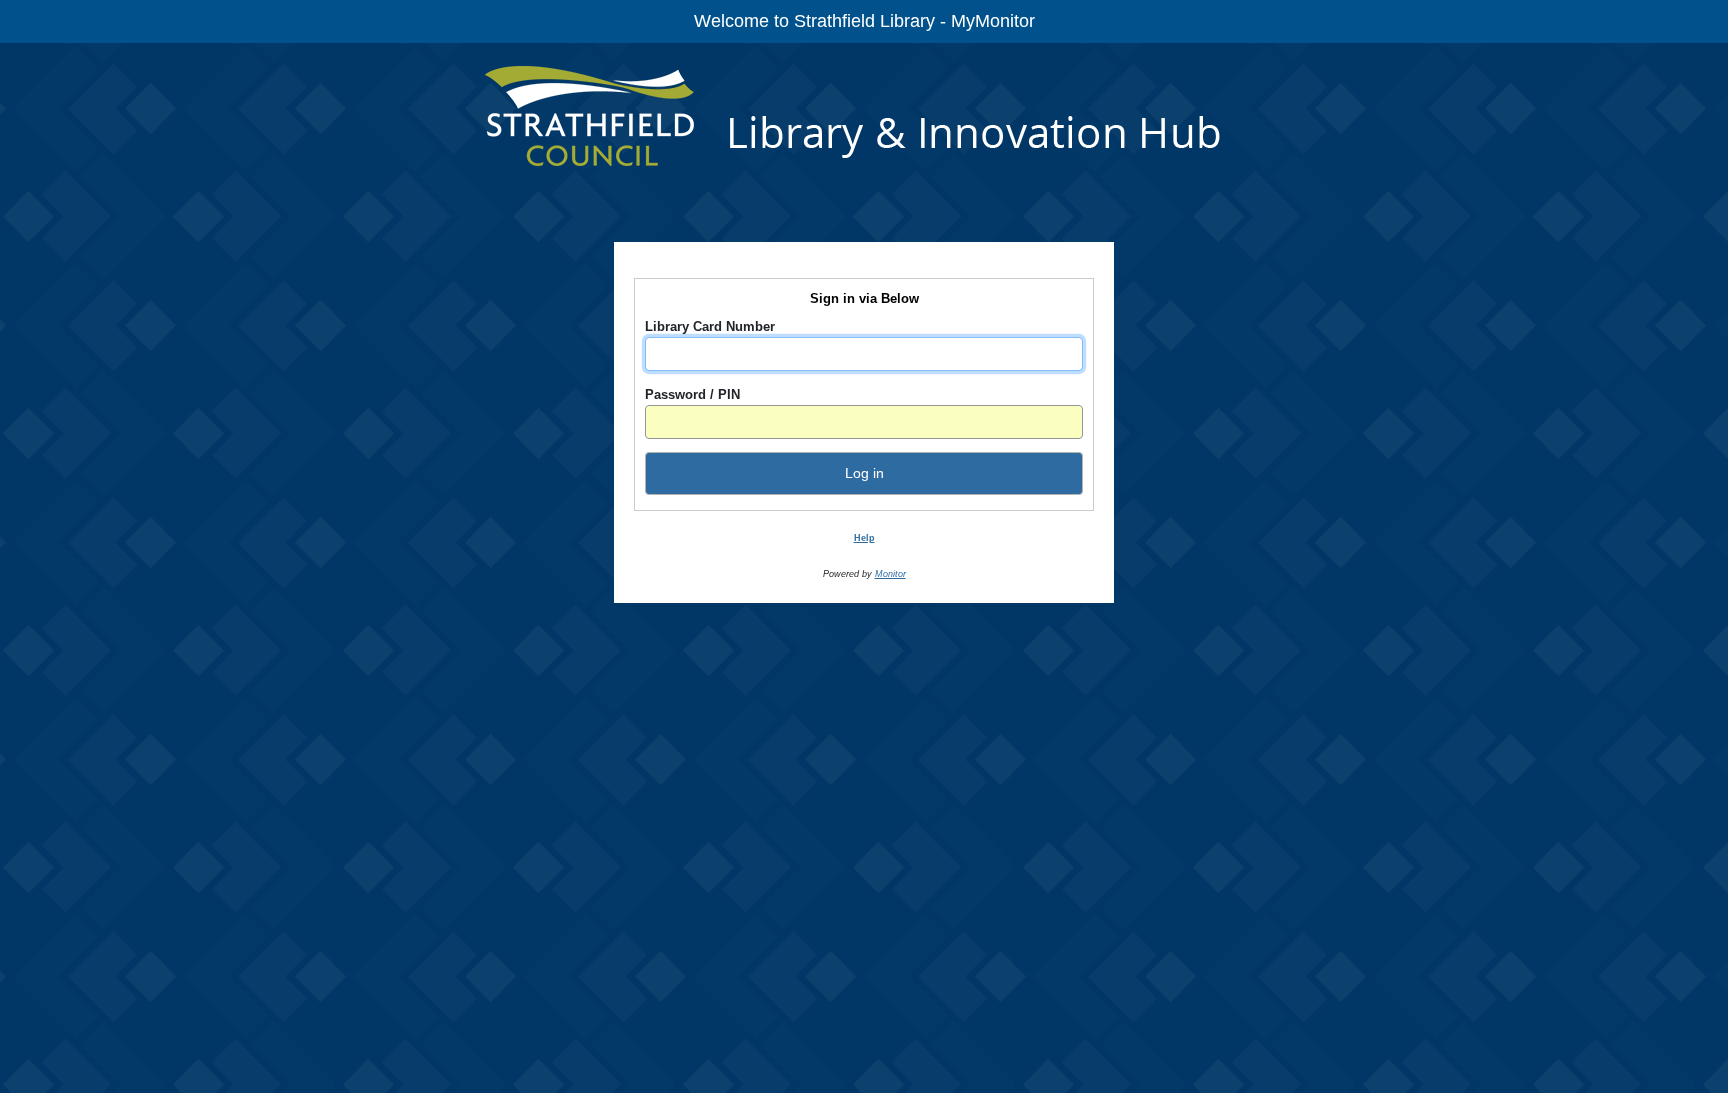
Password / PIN (692, 394)
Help (864, 538)
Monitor (890, 574)
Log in (864, 473)
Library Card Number (710, 326)
